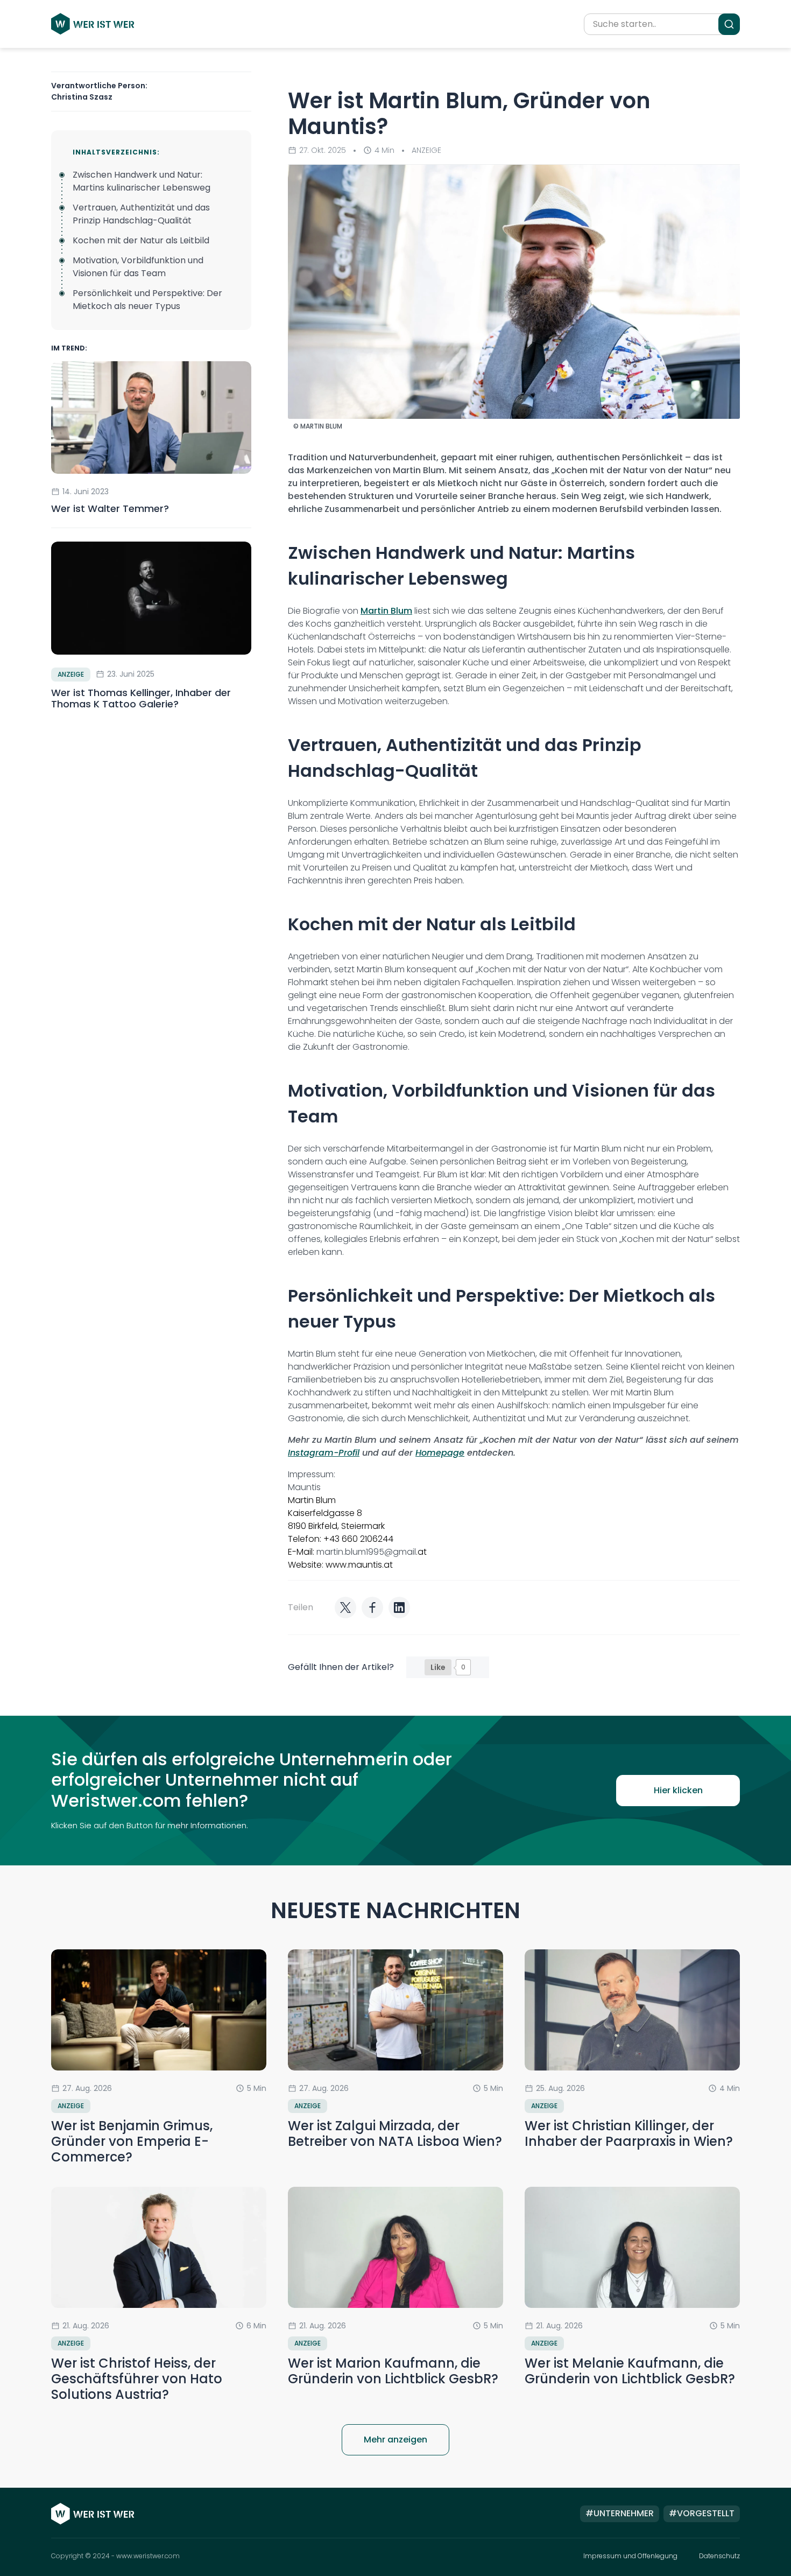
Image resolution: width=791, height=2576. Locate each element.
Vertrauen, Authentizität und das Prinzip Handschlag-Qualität (141, 214)
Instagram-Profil (324, 1453)
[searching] (729, 24)
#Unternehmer (620, 2513)
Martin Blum (386, 611)
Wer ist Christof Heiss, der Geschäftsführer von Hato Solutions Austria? (137, 2379)
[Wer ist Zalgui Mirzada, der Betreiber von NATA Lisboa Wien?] (395, 2010)
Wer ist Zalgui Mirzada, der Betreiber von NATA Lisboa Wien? (395, 2133)
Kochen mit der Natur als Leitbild (141, 240)
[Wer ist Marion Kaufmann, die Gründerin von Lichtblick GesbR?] (395, 2247)
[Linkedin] (399, 1608)
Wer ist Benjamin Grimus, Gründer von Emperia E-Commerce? (132, 2141)
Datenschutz (719, 2556)
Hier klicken (678, 1790)
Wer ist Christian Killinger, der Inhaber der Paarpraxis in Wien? (629, 2133)
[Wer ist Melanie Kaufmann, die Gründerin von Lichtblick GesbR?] (632, 2247)
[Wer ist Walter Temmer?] (151, 417)
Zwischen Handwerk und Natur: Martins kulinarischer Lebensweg (142, 181)
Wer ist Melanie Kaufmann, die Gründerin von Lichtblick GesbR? (630, 2371)
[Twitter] (345, 1608)
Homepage (440, 1453)
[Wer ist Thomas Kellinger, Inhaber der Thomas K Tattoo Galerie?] (151, 598)
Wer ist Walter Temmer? (111, 508)
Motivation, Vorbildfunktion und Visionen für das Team (138, 267)
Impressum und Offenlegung (630, 2556)
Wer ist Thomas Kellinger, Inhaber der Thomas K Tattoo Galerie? (141, 699)
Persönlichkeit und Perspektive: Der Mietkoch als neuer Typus (147, 300)
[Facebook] (372, 1608)
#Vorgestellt (702, 2513)
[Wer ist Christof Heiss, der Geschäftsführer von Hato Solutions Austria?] (159, 2247)
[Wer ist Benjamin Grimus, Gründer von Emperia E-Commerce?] (159, 2010)
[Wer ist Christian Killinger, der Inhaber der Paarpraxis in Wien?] (632, 2010)
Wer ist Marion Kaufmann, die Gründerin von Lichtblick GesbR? (393, 2371)
